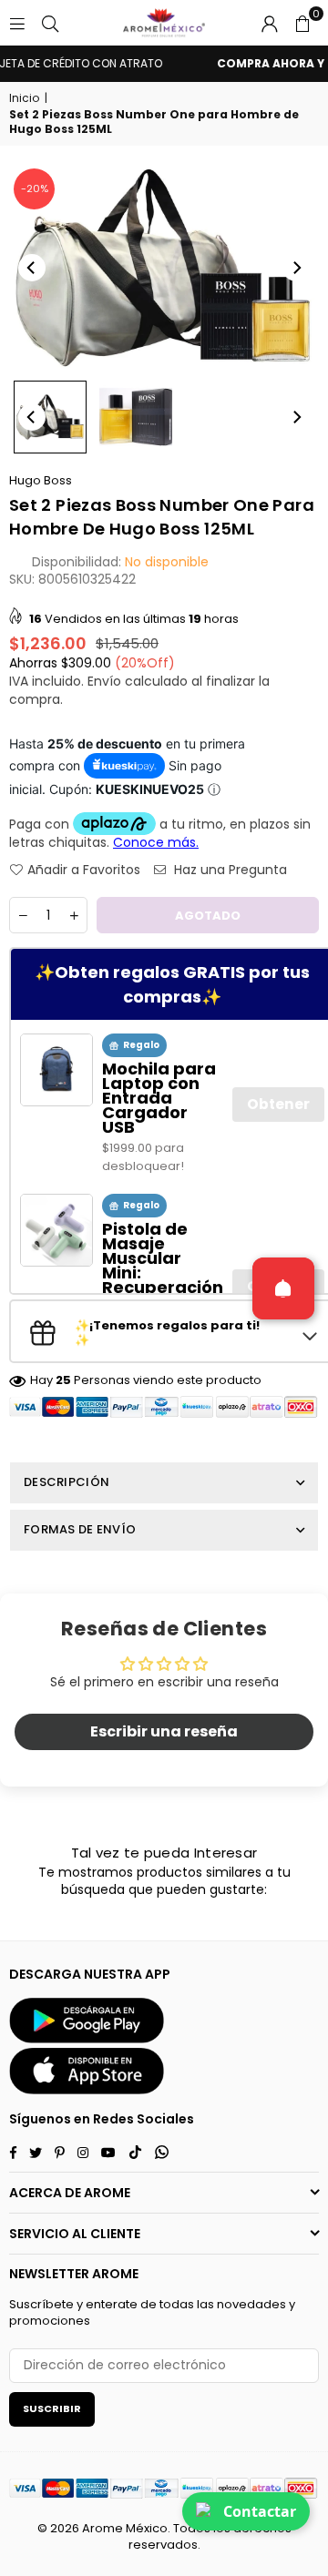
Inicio (24, 98)
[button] (302, 23)
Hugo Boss (41, 480)
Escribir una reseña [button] (164, 1731)
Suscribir (52, 2408)
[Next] (296, 268)
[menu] (17, 23)
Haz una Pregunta (229, 870)
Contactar (260, 2511)
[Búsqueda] (50, 23)
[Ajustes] (270, 23)
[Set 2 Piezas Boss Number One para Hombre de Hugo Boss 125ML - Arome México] (50, 417)
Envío (104, 681)
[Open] (283, 1288)
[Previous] (32, 268)
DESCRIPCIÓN (67, 1482)
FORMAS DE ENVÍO (80, 1529)
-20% (35, 188)
